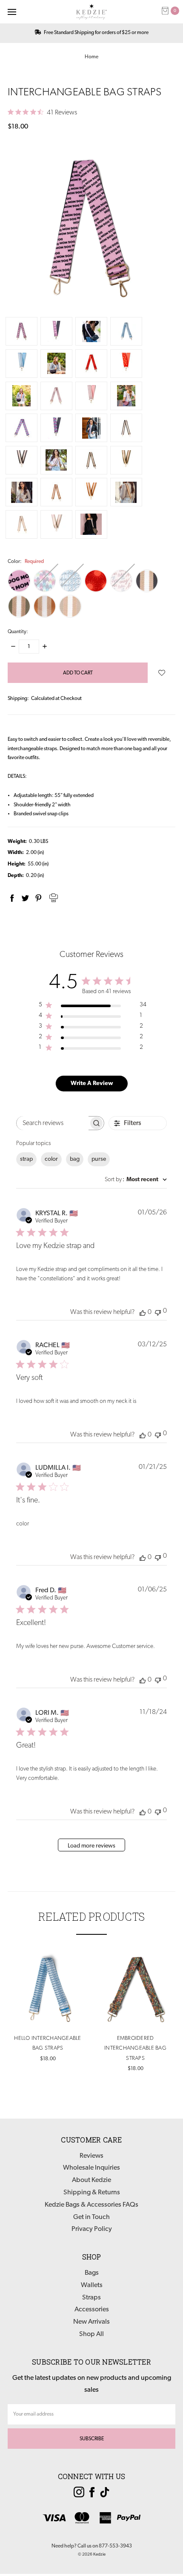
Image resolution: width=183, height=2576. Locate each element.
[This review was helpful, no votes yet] (143, 1312)
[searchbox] (53, 1123)
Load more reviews (91, 1846)
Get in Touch (91, 2217)
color (51, 1159)
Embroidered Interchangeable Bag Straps (135, 2048)
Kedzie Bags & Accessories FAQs (91, 2205)
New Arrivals (91, 2322)
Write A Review (92, 1084)
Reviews (91, 2156)
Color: (26, 562)
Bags (92, 2273)
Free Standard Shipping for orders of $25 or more (96, 33)
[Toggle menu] (12, 12)
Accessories (92, 2310)
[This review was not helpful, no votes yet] (158, 1312)
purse (99, 1159)
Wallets (92, 2285)
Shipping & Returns (92, 2193)
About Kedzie (91, 2180)
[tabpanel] (48, 2007)
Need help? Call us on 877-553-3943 (92, 2546)
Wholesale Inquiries (91, 2168)
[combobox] (136, 1180)
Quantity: (18, 632)
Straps (91, 2298)
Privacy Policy (92, 2229)
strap (26, 1159)
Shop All (91, 2334)
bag (75, 1159)
